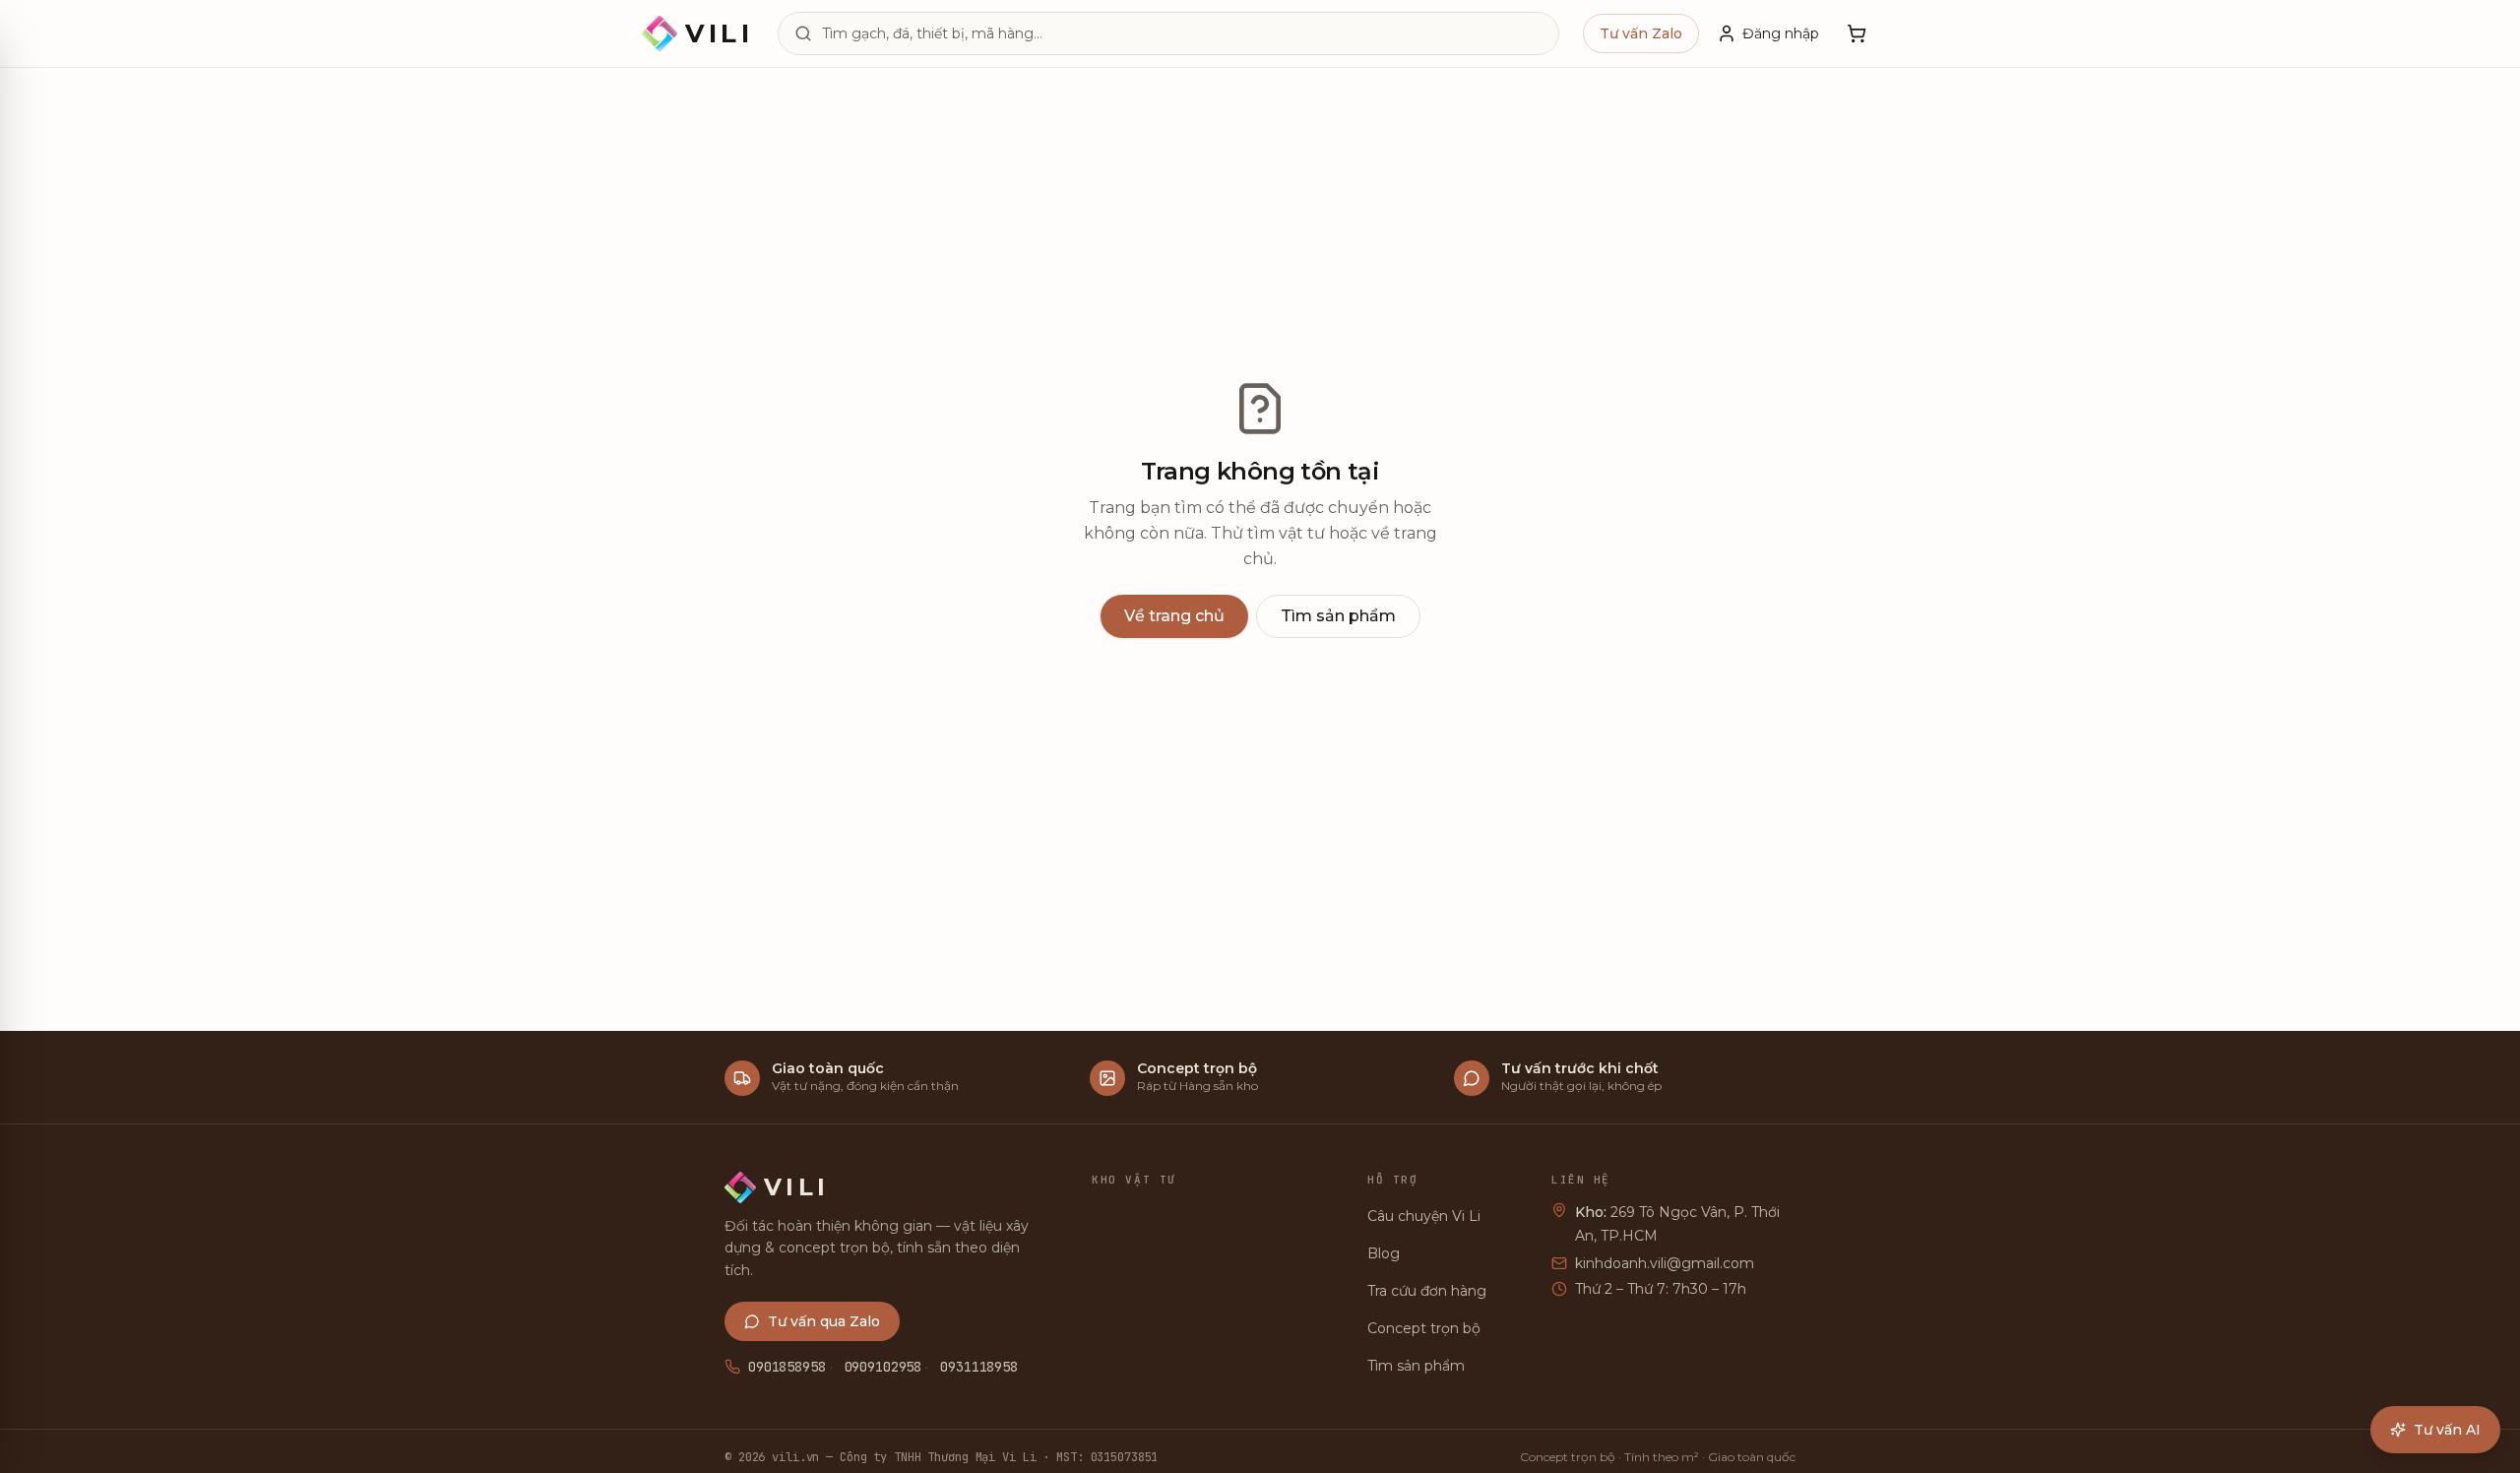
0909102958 (883, 1367)
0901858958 (787, 1367)
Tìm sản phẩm (1338, 616)
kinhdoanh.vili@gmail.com (1665, 1263)
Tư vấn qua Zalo (824, 1321)
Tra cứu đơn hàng (1427, 1291)
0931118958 (979, 1367)
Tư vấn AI (2447, 1430)
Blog (1384, 1253)
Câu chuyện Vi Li (1424, 1216)
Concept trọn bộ (1424, 1328)
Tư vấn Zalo (1641, 33)
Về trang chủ (1174, 616)
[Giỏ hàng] (1857, 33)
